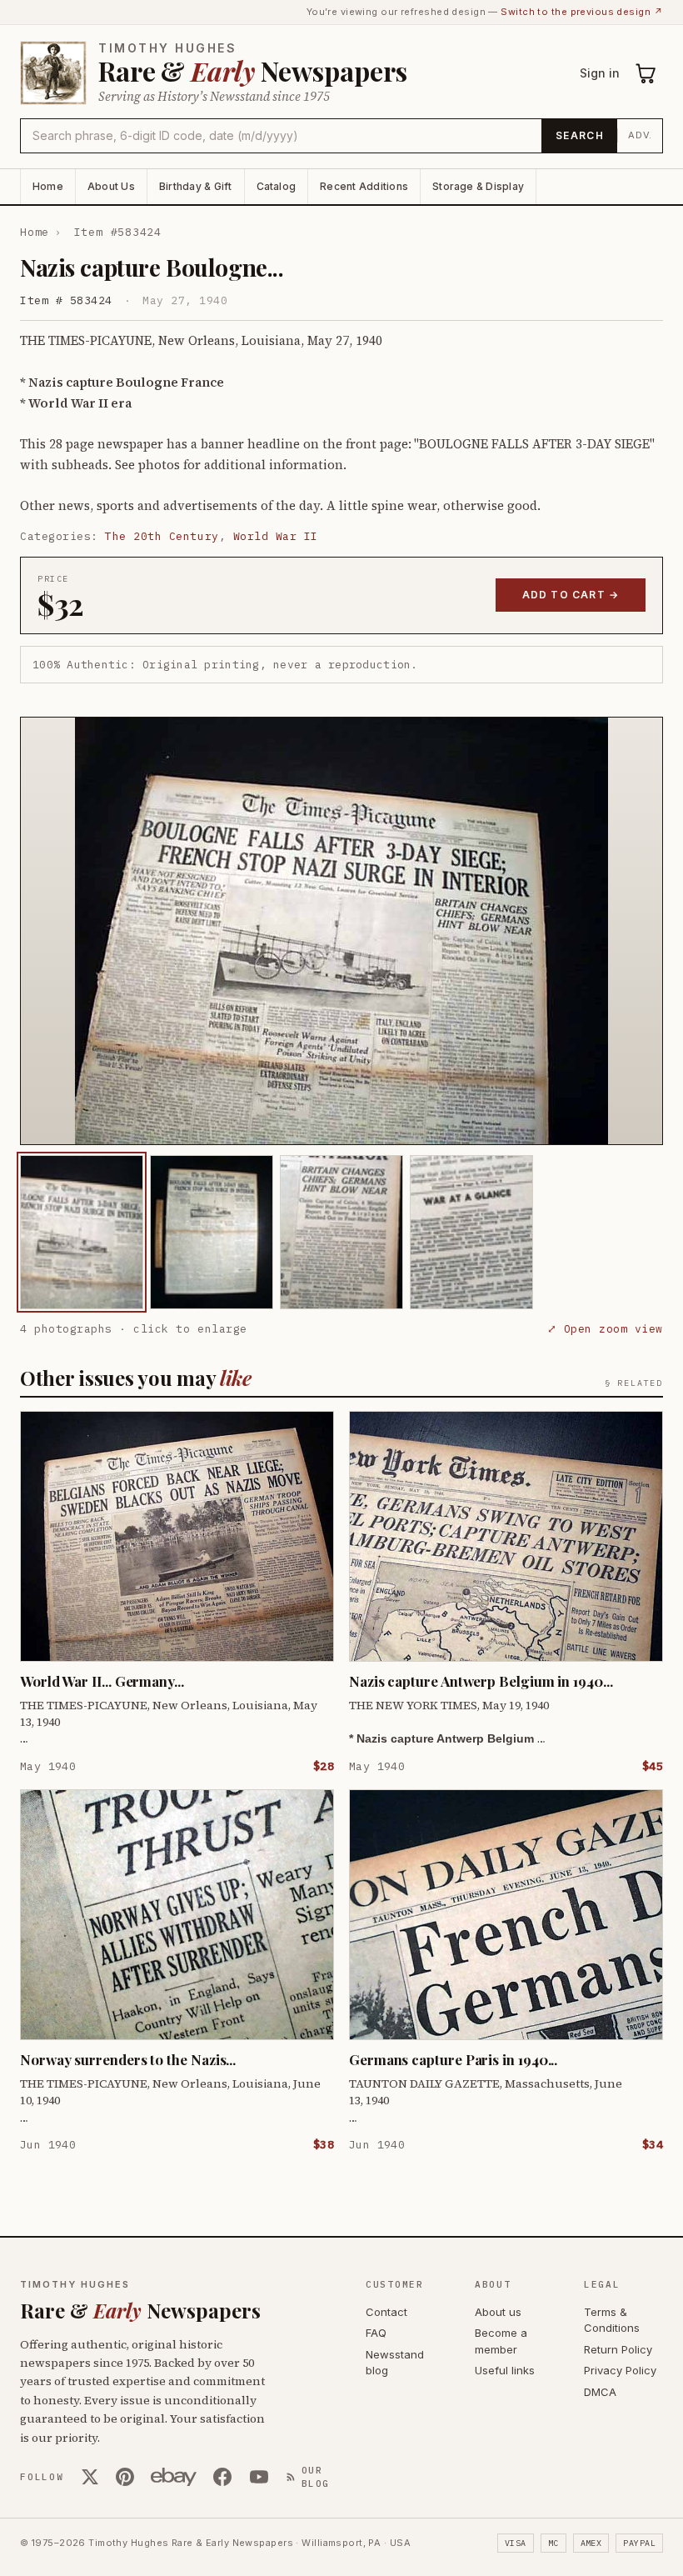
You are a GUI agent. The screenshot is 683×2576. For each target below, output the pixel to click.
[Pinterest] (125, 2477)
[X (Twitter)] (90, 2477)
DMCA (600, 2392)
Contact (386, 2312)
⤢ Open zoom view (605, 1329)
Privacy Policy (620, 2370)
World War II (276, 536)
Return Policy (618, 2349)
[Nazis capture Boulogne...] (82, 1232)
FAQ (376, 2333)
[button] (341, 931)
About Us (111, 186)
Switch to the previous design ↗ (582, 12)
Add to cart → (571, 595)
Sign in (600, 73)
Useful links (505, 2370)
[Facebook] (222, 2477)
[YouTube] (259, 2477)
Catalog (277, 186)
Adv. (640, 135)
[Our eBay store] (174, 2477)
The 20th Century (162, 536)
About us (498, 2312)
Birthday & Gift (196, 186)
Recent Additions (364, 186)
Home (48, 186)
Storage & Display (478, 186)
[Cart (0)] (646, 73)
